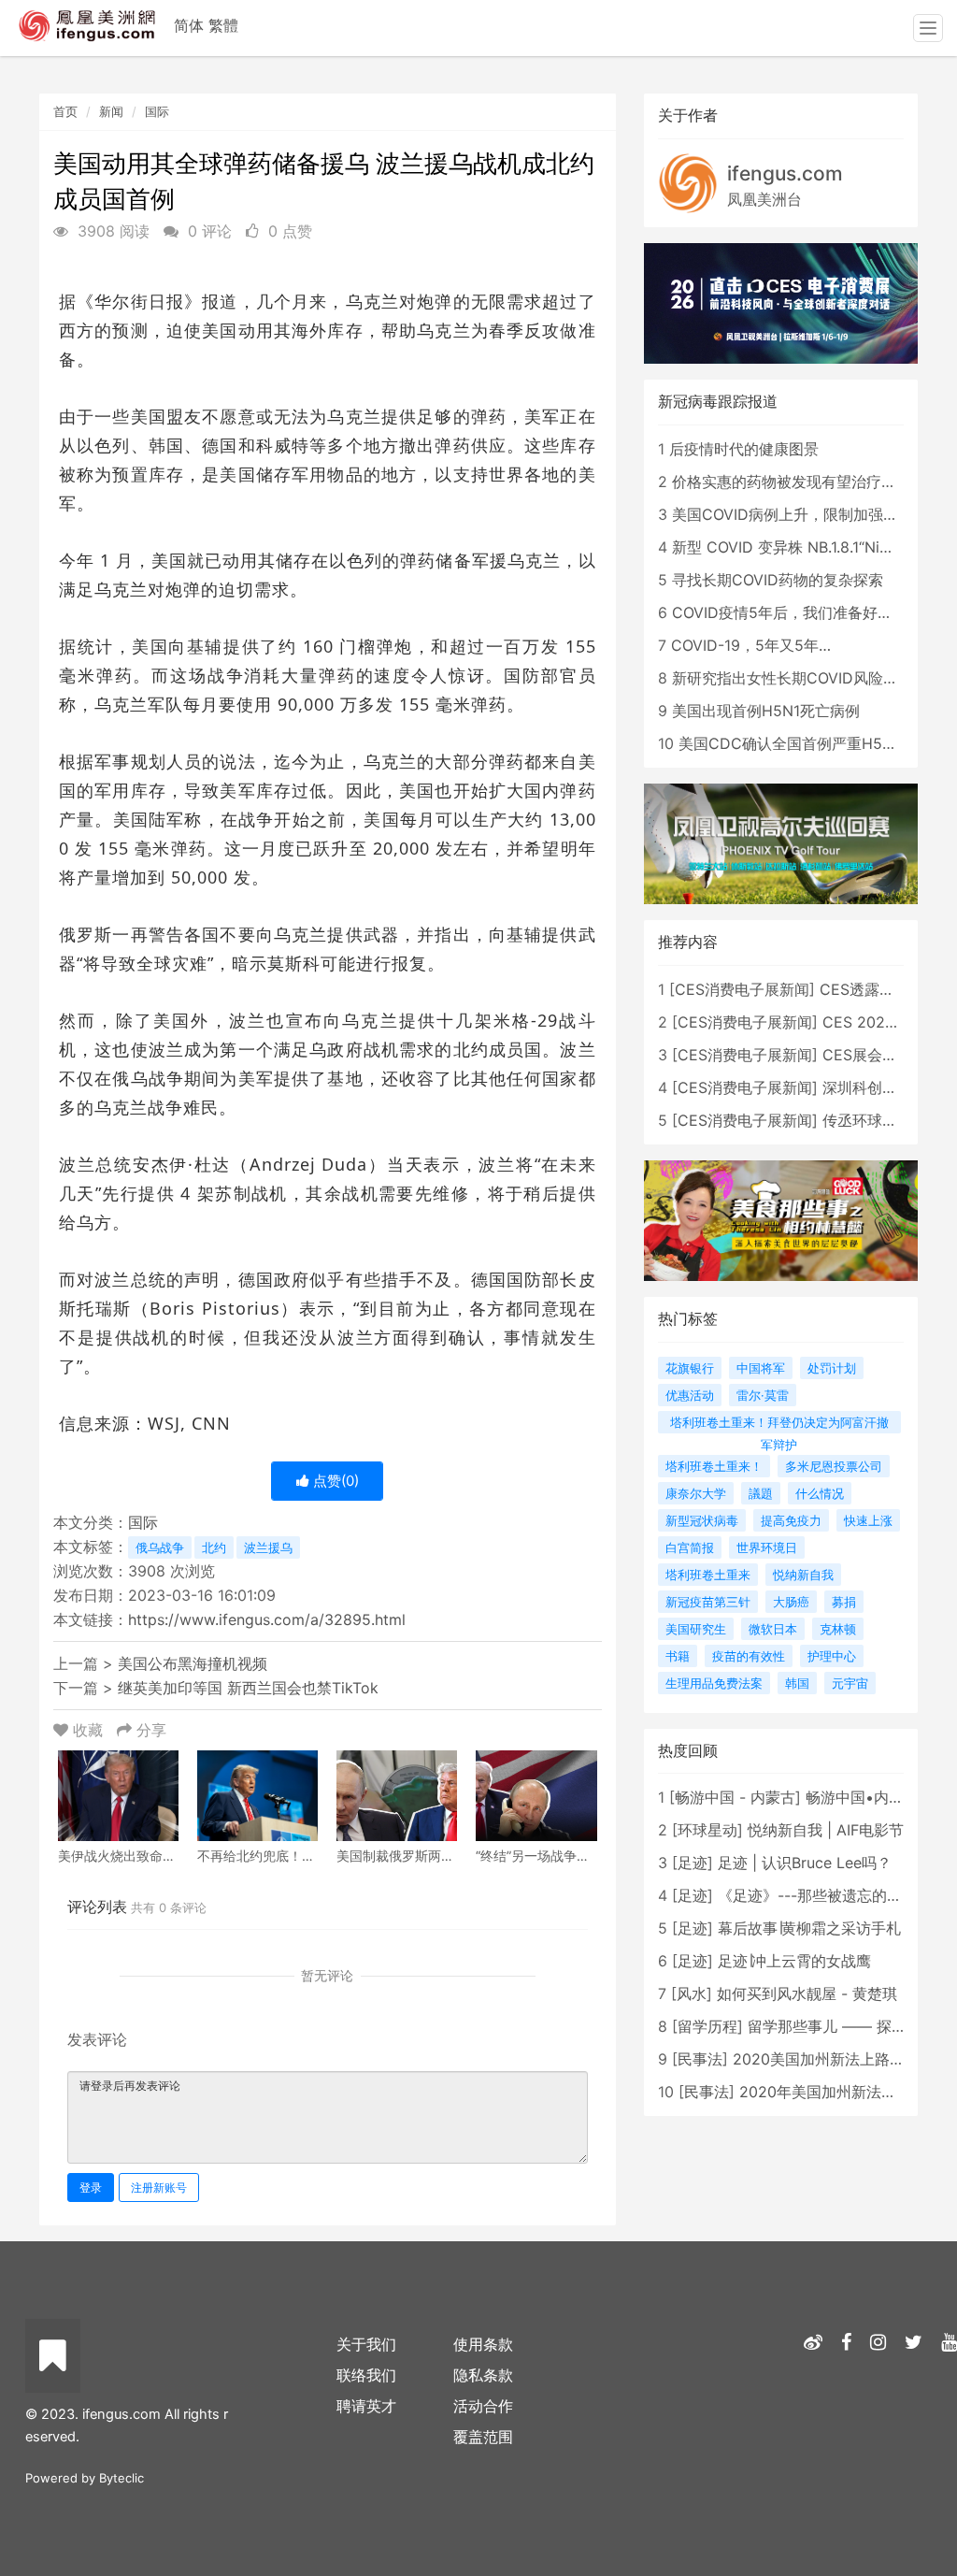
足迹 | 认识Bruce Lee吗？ (805, 1863)
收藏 (88, 1730)
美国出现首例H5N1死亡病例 (766, 711)
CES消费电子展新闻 (742, 989)
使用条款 (483, 2344)
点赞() (334, 1481)
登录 (91, 2187)
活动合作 (483, 2406)
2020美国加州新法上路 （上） (836, 2059)
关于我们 (366, 2344)
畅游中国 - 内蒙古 (735, 1797)
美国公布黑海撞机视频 (193, 1663)
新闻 (111, 111)
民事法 (700, 2059)
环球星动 (707, 1830)
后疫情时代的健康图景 (744, 449)
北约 (214, 1547)
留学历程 (707, 2026)
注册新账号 (159, 2187)
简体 (189, 25)
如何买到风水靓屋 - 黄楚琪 (807, 1993)
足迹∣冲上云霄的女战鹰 (794, 1961)
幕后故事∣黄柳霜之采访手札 (809, 1928)
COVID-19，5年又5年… (751, 645)
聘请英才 (366, 2406)
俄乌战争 (160, 1547)
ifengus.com (785, 173)
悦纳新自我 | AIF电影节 (826, 1830)
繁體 (223, 25)
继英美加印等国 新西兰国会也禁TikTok (248, 1688)
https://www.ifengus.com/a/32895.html (267, 1619)
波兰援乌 (268, 1547)
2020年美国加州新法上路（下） (848, 2092)
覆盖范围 (483, 2437)
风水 (692, 1993)
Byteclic (121, 2478)
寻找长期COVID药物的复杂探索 (778, 580)
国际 (157, 111)
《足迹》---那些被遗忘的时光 (817, 1895)
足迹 (693, 1863)
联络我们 (366, 2375)
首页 (65, 111)
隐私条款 (483, 2375)
